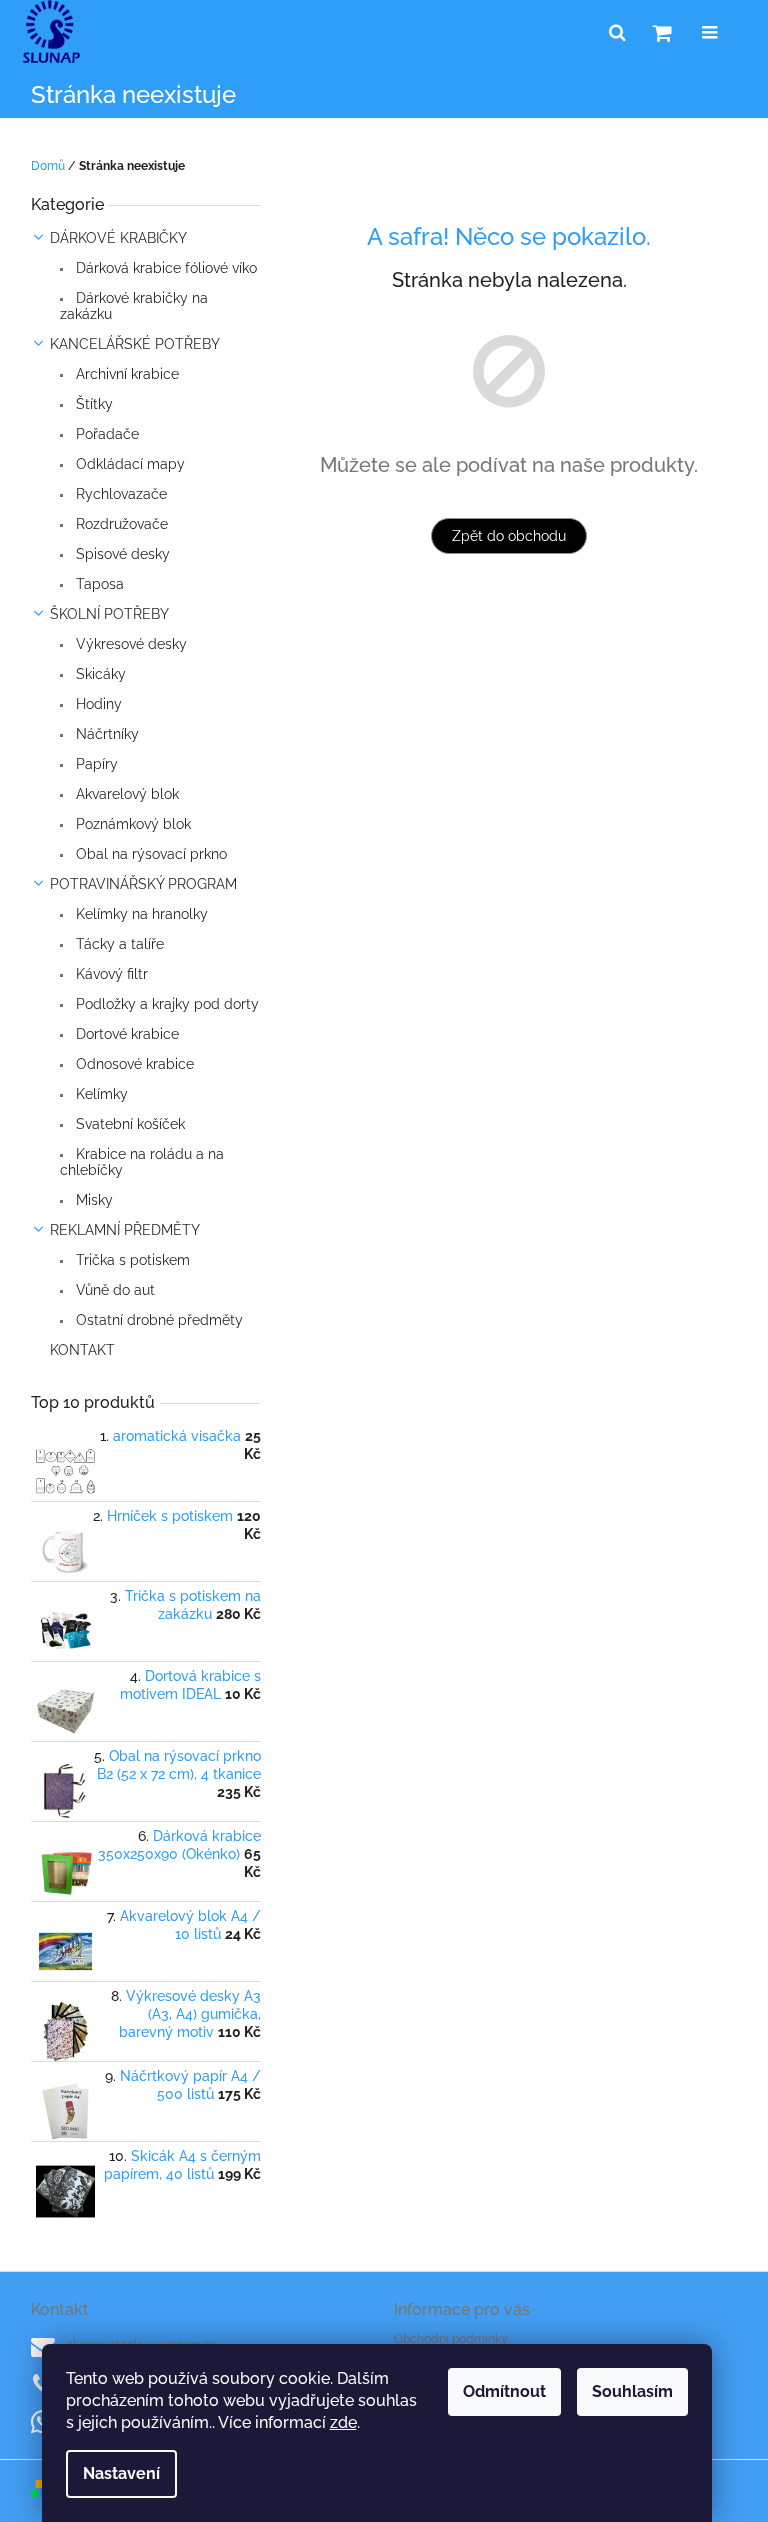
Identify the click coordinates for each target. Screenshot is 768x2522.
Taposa (98, 584)
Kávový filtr (110, 974)
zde (343, 2422)
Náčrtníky (105, 734)
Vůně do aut (113, 1290)
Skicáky (99, 674)
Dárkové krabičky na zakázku (134, 306)
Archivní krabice (125, 374)
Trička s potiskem (131, 1260)
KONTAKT (82, 1350)
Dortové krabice (125, 1034)
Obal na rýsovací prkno (149, 854)
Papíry (95, 764)
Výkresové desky (129, 644)
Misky (92, 1200)
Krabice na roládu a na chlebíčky (142, 1162)
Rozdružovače (120, 524)
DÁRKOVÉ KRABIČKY (118, 238)
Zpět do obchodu (509, 536)
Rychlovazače (119, 494)
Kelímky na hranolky (140, 914)
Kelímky (100, 1094)
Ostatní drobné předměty (157, 1320)
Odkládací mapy (128, 464)
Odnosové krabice (133, 1064)
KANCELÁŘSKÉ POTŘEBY (135, 344)
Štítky (92, 404)
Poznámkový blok (131, 824)
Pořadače (105, 434)
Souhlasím (632, 2391)
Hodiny (97, 704)
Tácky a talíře (118, 944)
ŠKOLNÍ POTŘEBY (109, 614)
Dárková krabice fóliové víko (164, 268)
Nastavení (121, 2473)
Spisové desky (121, 554)
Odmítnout (504, 2391)
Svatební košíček (128, 1124)
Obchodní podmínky (451, 2339)
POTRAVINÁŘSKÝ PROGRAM (143, 884)
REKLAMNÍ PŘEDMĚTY (125, 1230)
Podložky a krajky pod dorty (165, 1004)
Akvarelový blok (125, 794)
